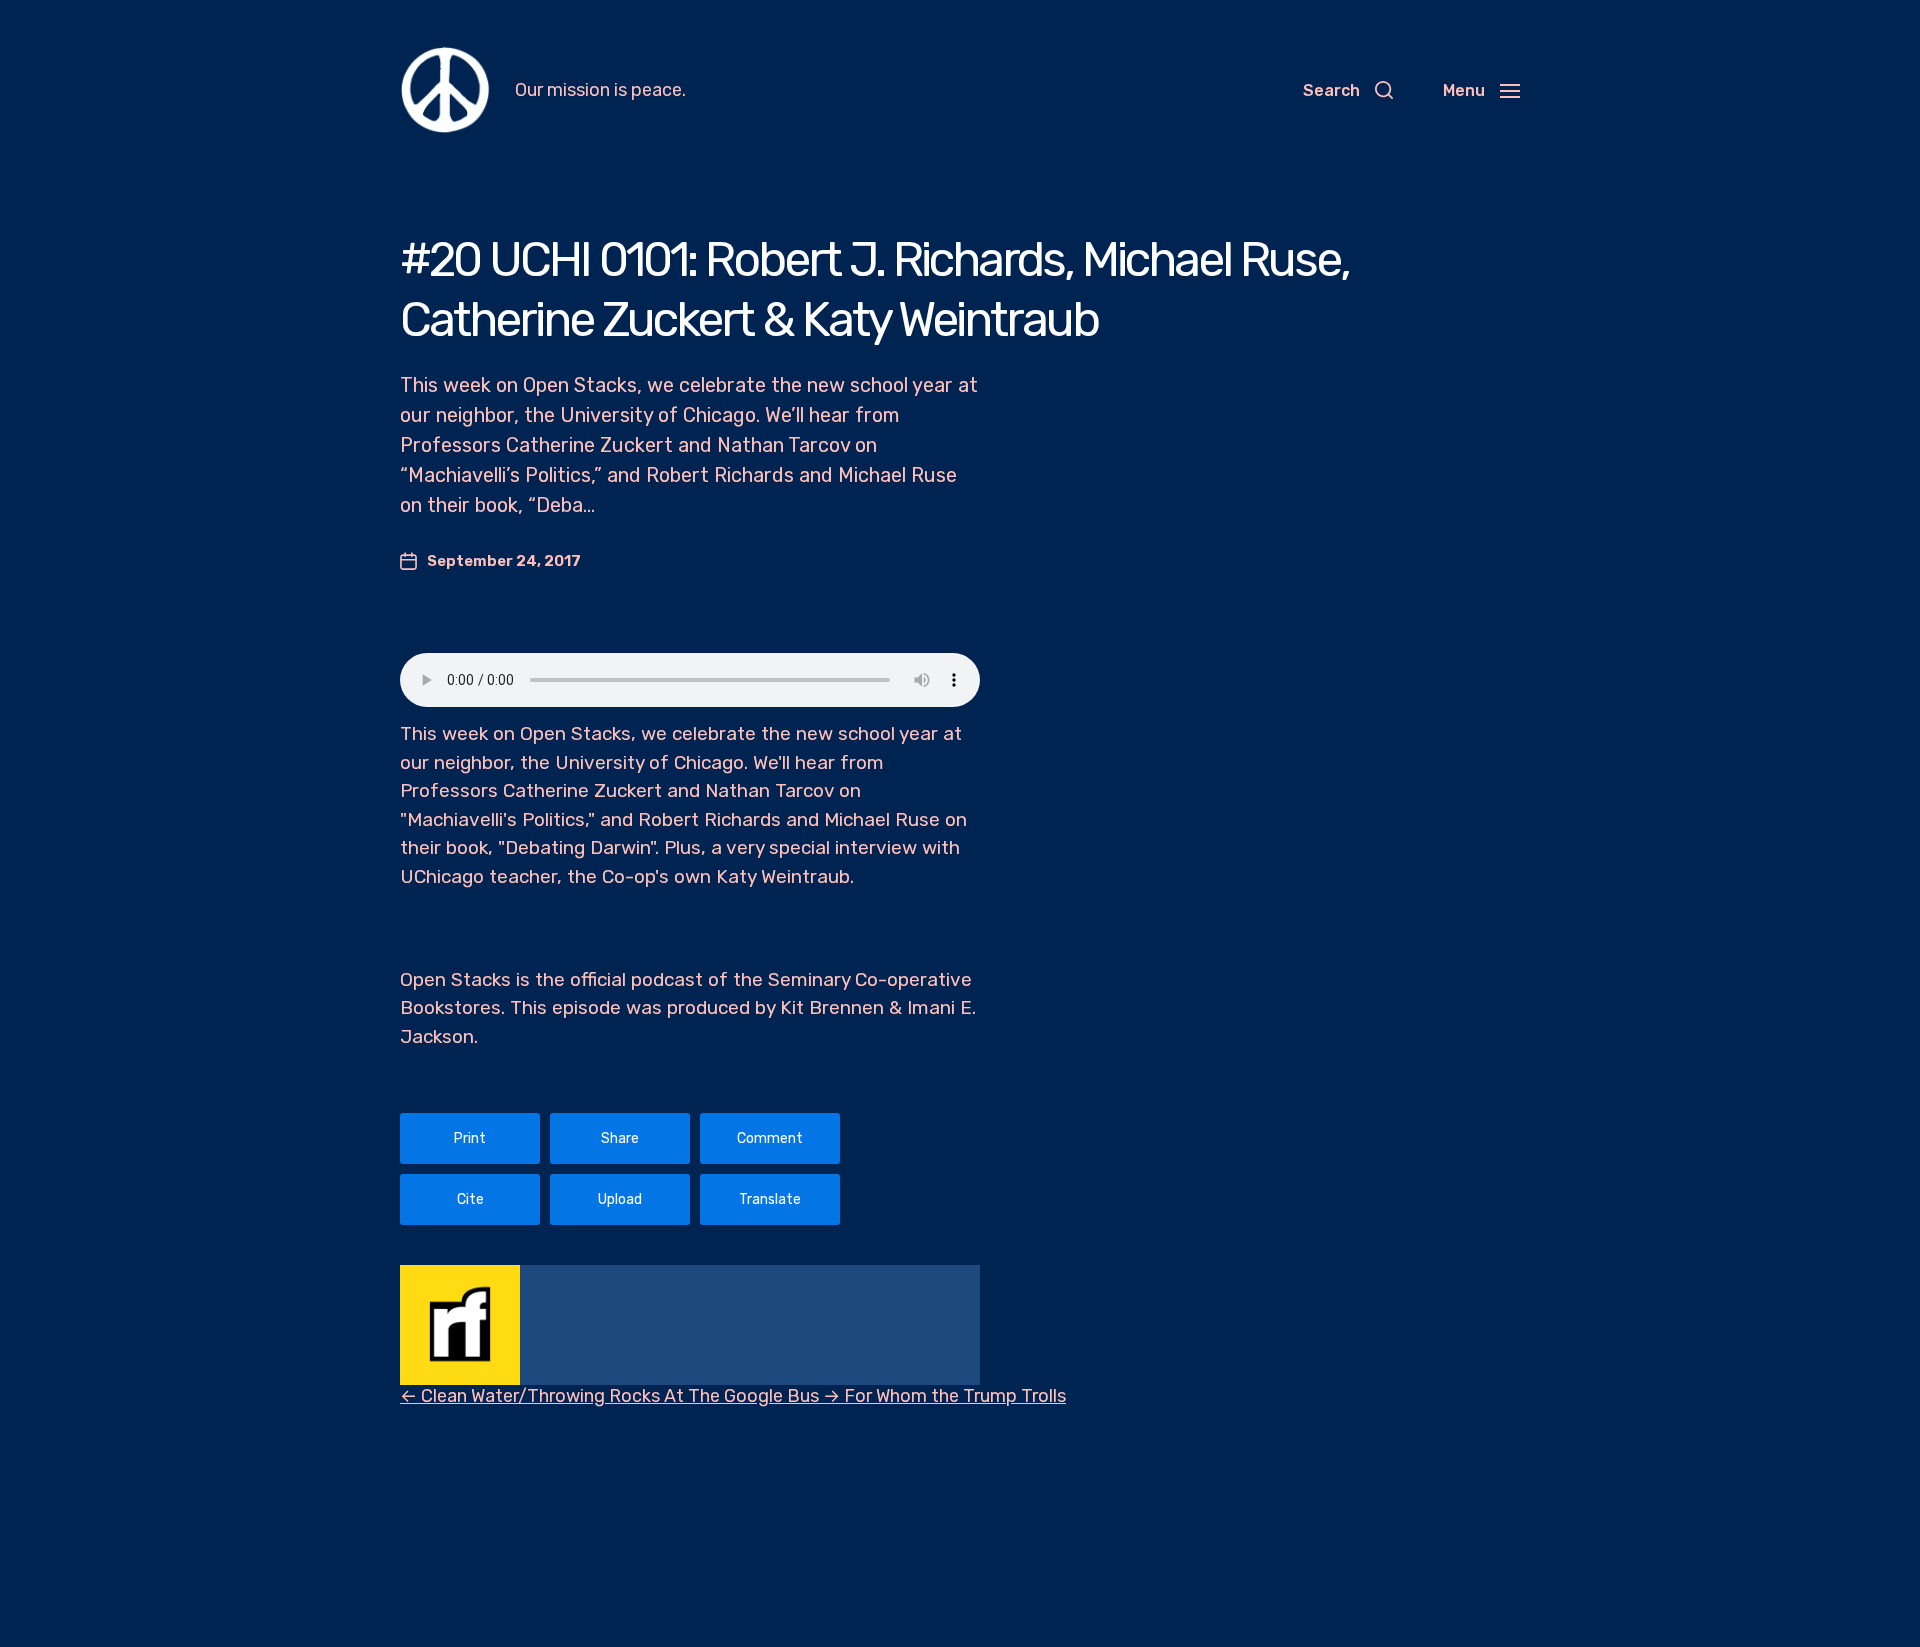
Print (470, 1138)
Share (620, 1138)
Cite (470, 1199)
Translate (770, 1199)
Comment (770, 1138)
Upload (620, 1199)
